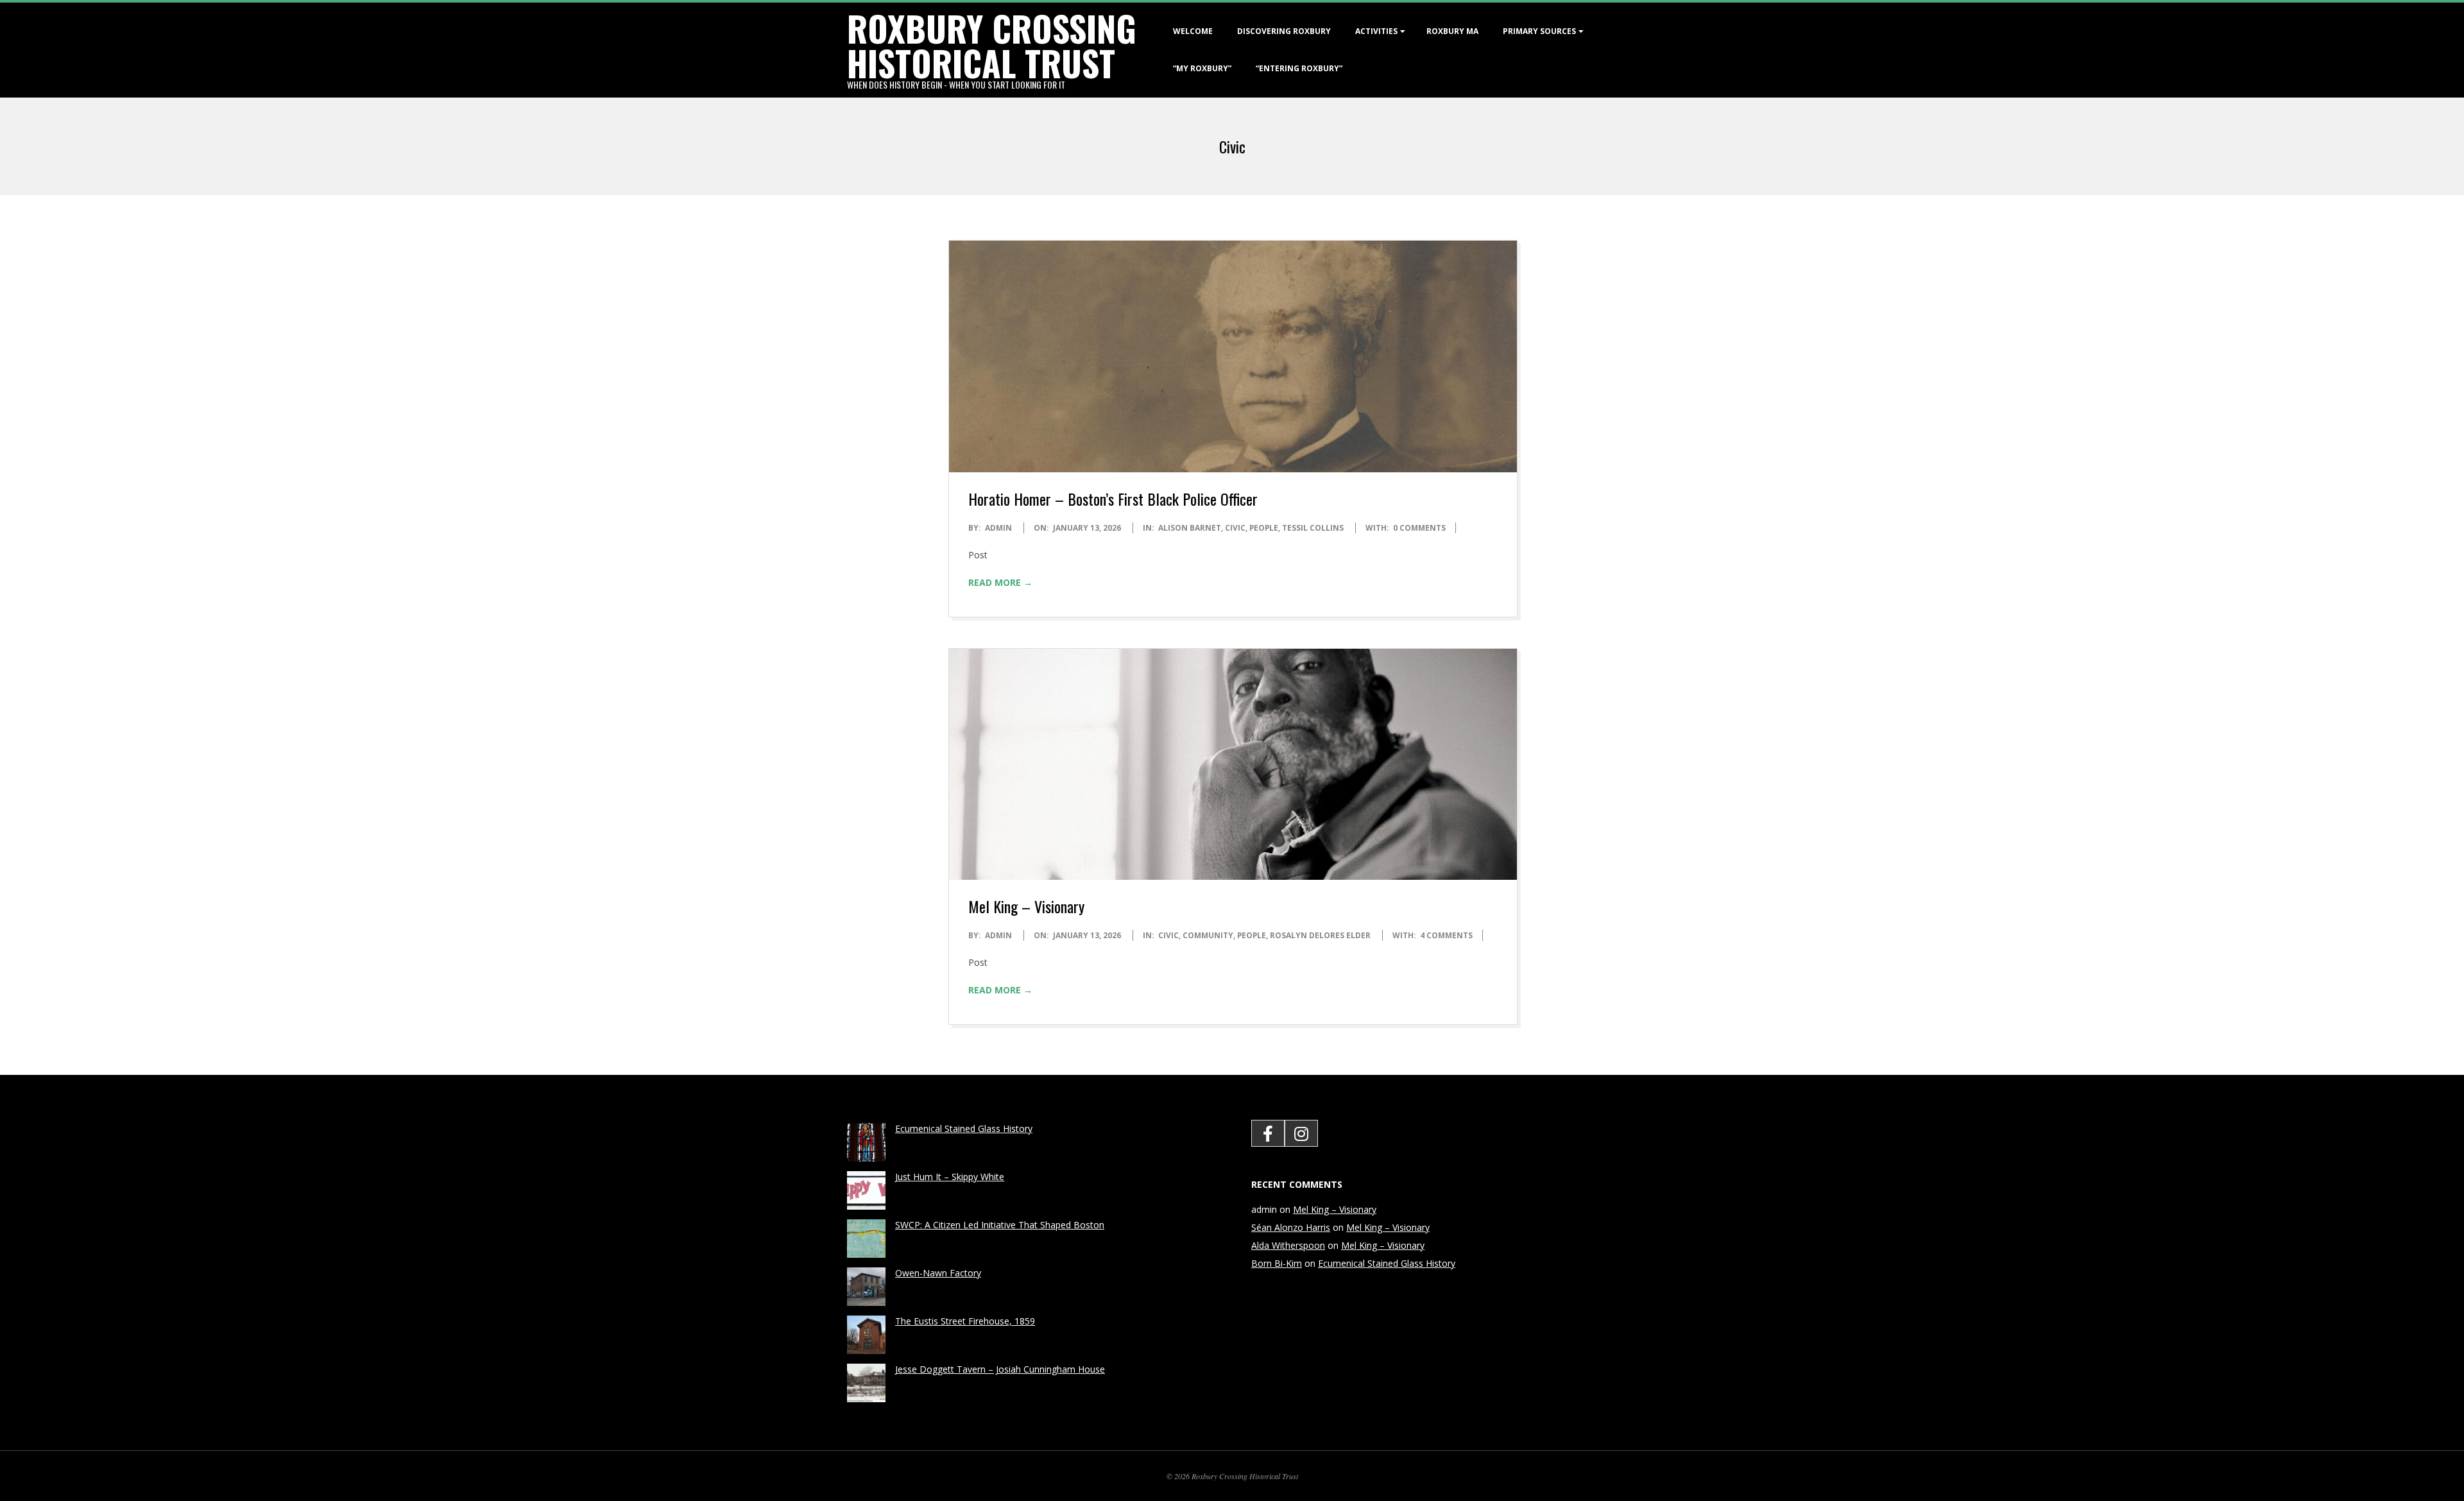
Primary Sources (1539, 31)
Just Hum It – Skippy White (950, 1177)
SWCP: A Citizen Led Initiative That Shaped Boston (1000, 1225)
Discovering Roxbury (1284, 31)
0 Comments (1419, 528)
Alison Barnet (1190, 528)
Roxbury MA (1452, 31)
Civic (1235, 528)
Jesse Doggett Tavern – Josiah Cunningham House (1000, 1369)
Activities (1376, 31)
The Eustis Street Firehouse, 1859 (965, 1321)
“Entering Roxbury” (1299, 68)
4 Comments (1446, 935)
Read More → (1000, 582)
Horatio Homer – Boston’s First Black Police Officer (1113, 499)
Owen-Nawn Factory (938, 1273)
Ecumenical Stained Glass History (964, 1128)
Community (1208, 935)
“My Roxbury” (1202, 68)
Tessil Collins (1313, 528)
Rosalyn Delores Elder (1320, 935)
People (1264, 528)
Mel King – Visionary (1026, 906)
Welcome (1193, 31)
